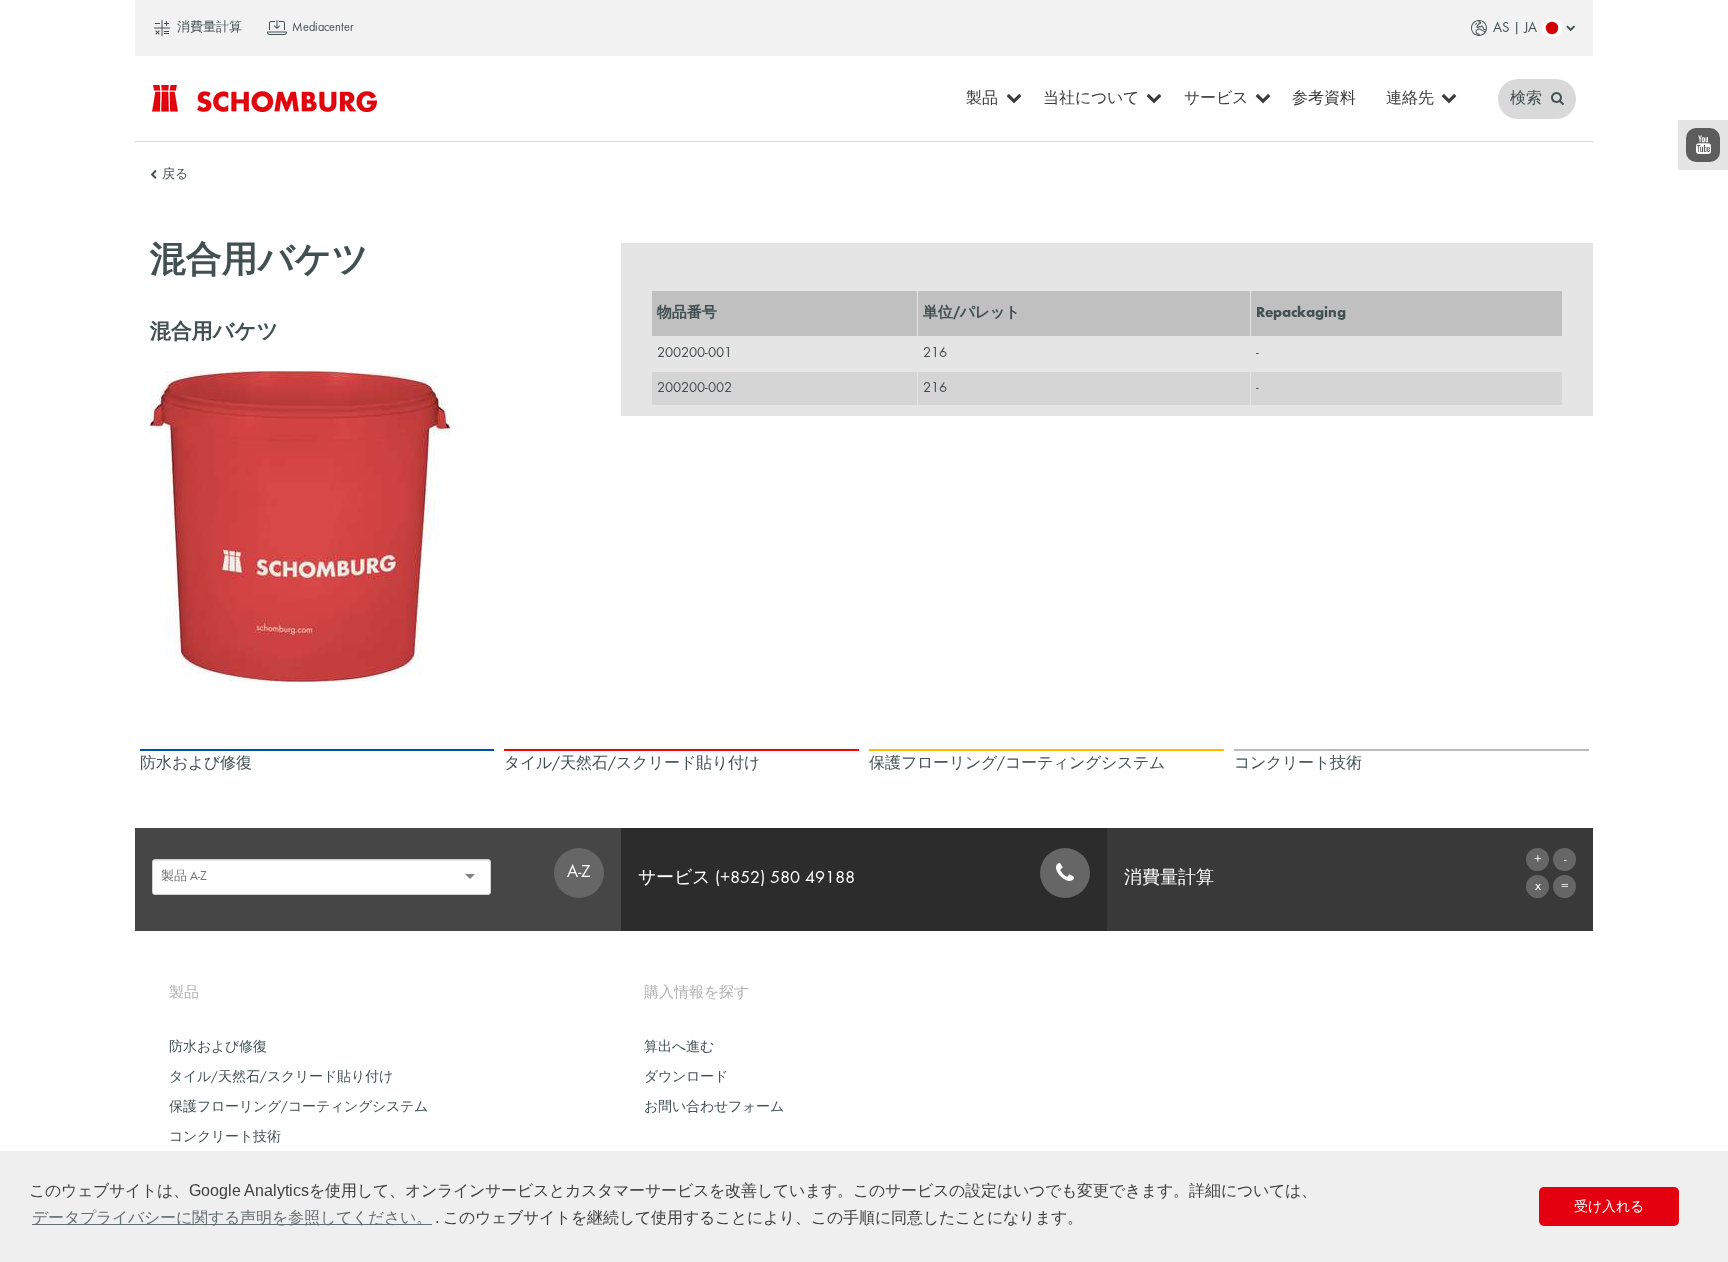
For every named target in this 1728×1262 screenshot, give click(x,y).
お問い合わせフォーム (714, 1107)
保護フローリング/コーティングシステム (298, 1107)
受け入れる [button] (1609, 1206)
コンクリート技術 (225, 1137)
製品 (982, 99)
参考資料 (1324, 99)
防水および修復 (218, 1047)
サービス (1216, 99)
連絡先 (1410, 99)
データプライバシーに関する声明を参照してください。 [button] (232, 1217)
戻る (175, 175)
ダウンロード (686, 1077)
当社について (1091, 99)
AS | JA (1515, 28)
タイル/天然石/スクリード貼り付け (281, 1077)
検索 (1528, 99)
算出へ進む (679, 1047)
